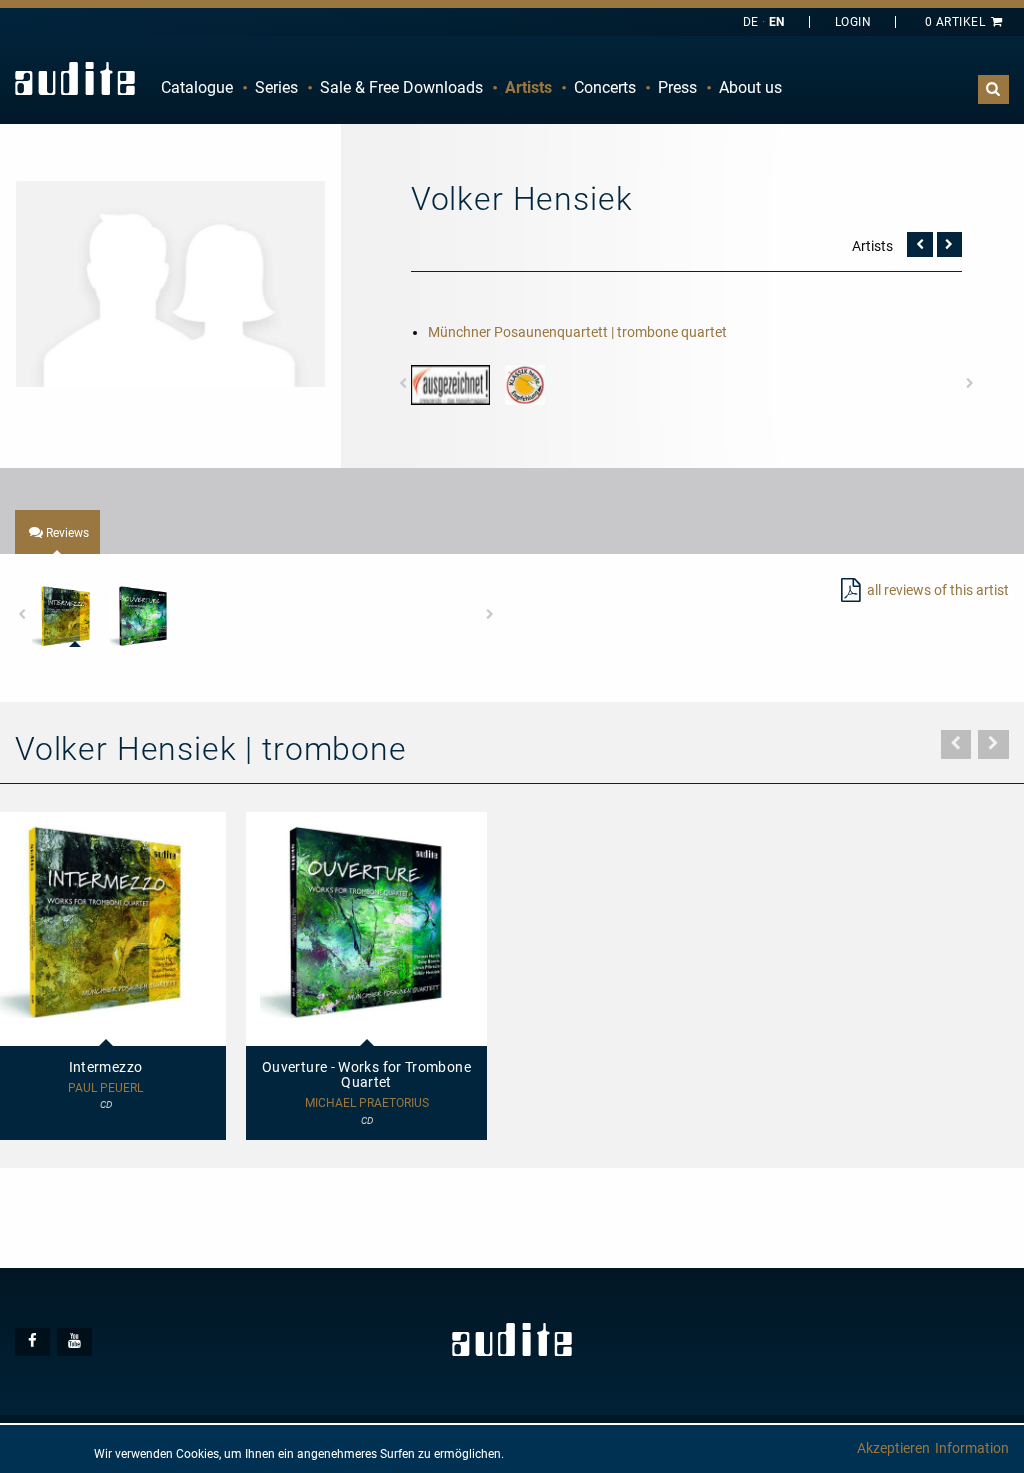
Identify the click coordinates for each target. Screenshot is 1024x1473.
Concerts (605, 87)
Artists (528, 87)
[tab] (57, 532)
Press (677, 87)
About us (750, 87)
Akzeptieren (893, 1448)
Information (972, 1448)
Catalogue (197, 87)
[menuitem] (197, 88)
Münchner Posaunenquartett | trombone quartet (577, 332)
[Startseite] (75, 78)
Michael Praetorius (367, 1103)
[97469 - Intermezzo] (62, 616)
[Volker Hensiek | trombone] (170, 283)
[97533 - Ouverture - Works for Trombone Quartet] (140, 616)
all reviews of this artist (938, 590)
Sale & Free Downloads (401, 87)
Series (276, 87)
